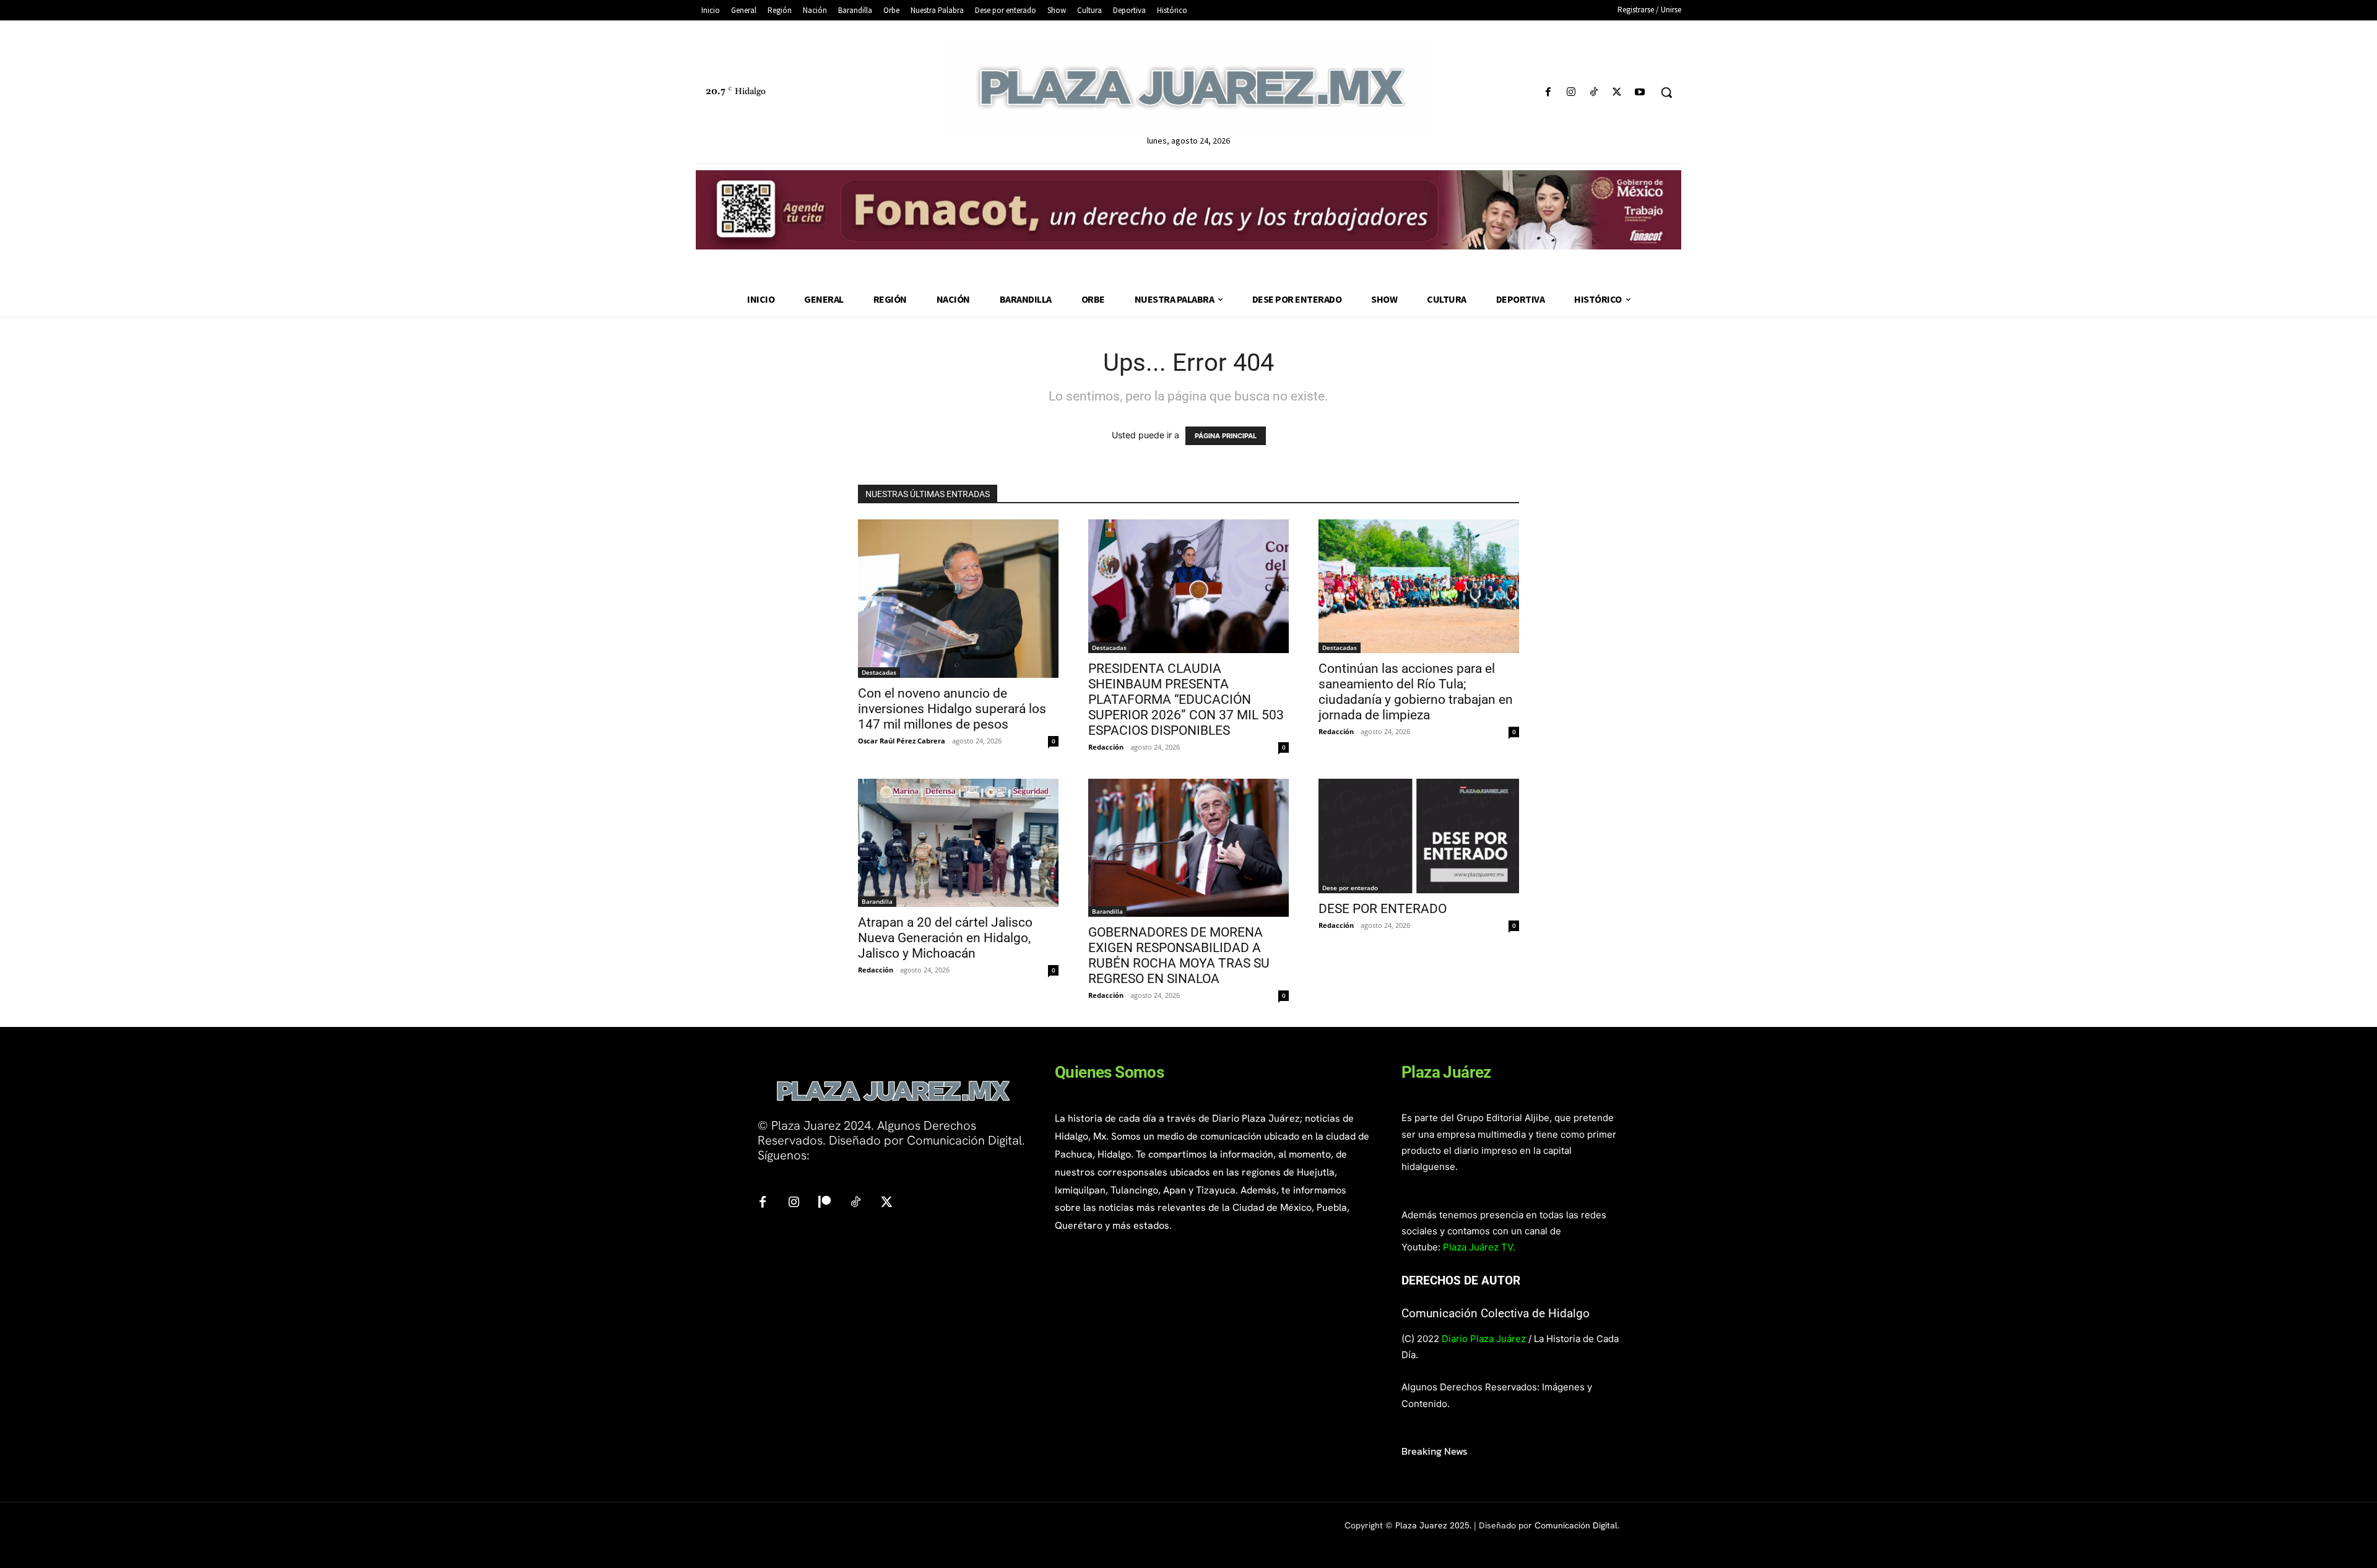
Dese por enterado (1350, 888)
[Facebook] (1548, 93)
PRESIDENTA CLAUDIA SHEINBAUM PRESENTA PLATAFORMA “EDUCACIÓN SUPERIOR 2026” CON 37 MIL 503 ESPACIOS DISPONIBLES (1186, 700)
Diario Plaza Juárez (1484, 1339)
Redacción (1106, 747)
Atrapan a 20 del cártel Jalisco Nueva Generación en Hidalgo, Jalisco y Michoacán (945, 938)
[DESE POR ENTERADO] (1419, 836)
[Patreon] (825, 1203)
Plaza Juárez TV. (1479, 1247)
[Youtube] (1640, 93)
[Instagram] (1571, 93)
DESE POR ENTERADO (1383, 909)
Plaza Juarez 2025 (1432, 1525)
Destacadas (879, 672)
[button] (1666, 92)
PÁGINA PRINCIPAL (1226, 436)
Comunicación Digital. (1577, 1525)
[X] (1617, 93)
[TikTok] (1594, 93)
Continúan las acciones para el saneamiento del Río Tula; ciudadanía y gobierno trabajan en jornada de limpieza (1416, 692)
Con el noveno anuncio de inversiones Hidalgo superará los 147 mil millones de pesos (952, 709)
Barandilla (877, 901)
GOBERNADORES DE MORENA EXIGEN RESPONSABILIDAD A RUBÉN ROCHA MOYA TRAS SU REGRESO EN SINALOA (1179, 955)
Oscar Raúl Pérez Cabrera (902, 741)
